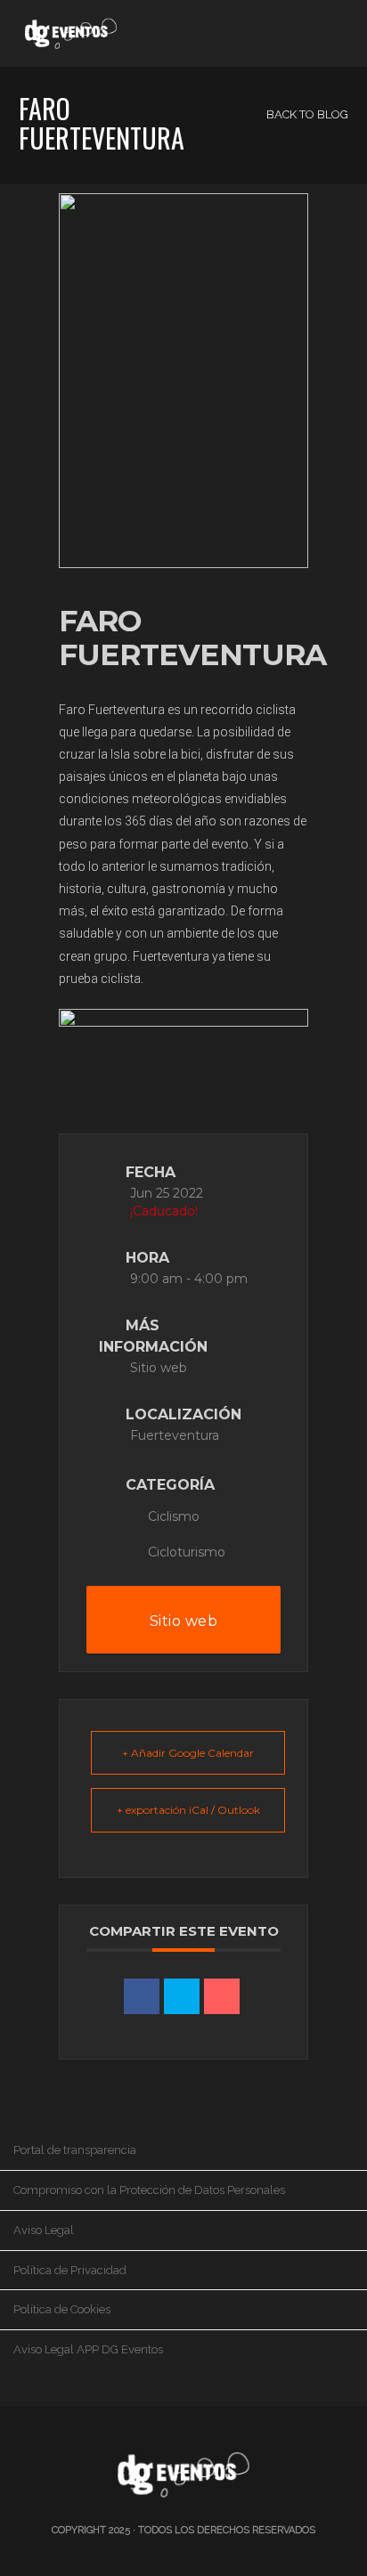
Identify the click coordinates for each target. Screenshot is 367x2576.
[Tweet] (182, 1996)
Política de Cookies (62, 2309)
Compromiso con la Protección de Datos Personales (149, 2190)
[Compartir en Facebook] (142, 1996)
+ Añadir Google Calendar (188, 1753)
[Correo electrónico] (222, 1996)
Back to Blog (306, 114)
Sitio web (159, 1368)
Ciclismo (174, 1516)
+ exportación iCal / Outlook (188, 1810)
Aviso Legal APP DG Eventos (88, 2349)
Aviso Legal (44, 2230)
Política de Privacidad (70, 2270)
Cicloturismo (187, 1552)
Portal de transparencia (75, 2150)
